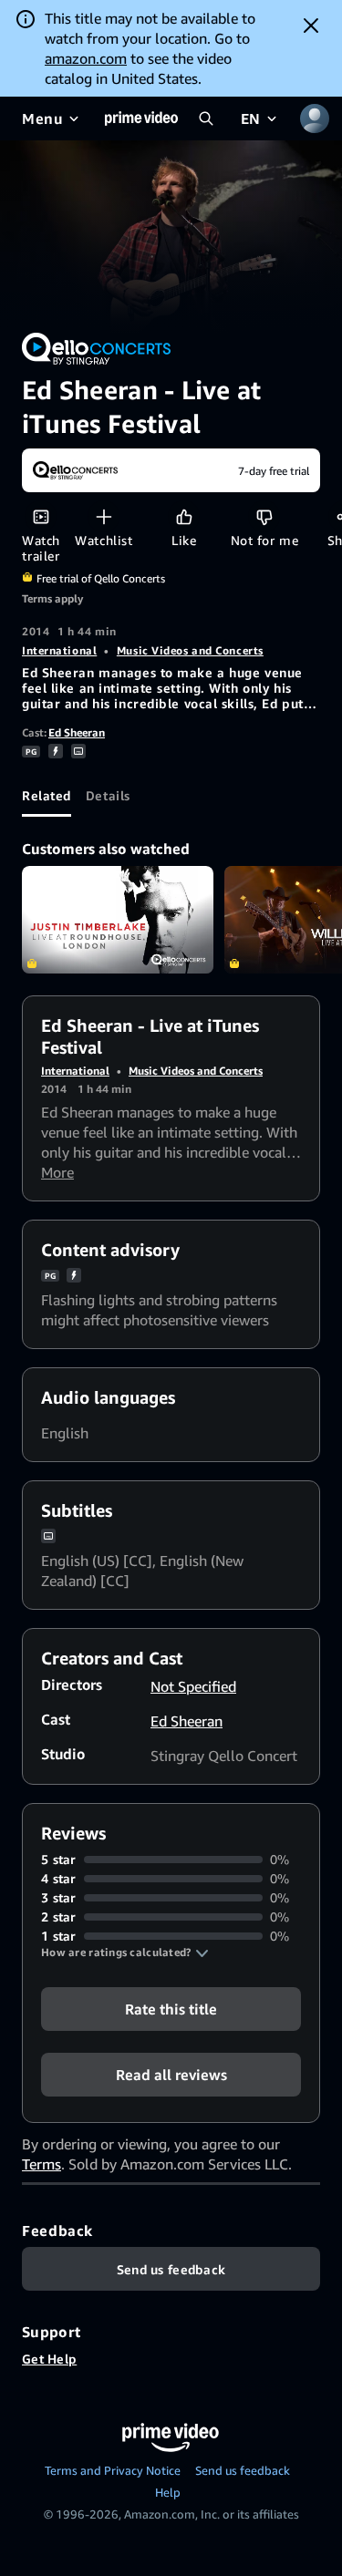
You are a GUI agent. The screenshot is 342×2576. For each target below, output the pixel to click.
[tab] (47, 795)
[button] (125, 1953)
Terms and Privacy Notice (113, 2470)
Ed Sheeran (77, 732)
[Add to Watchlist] (104, 516)
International (59, 650)
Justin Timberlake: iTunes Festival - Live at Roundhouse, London (118, 920)
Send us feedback (243, 2470)
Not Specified (193, 1686)
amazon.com (86, 58)
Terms (41, 2164)
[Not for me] (264, 516)
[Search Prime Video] (206, 118)
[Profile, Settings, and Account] (315, 118)
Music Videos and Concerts (190, 650)
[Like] (184, 516)
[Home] (141, 118)
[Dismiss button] (311, 26)
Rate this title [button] (171, 2009)
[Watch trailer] (41, 516)
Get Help (49, 2359)
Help (168, 2492)
